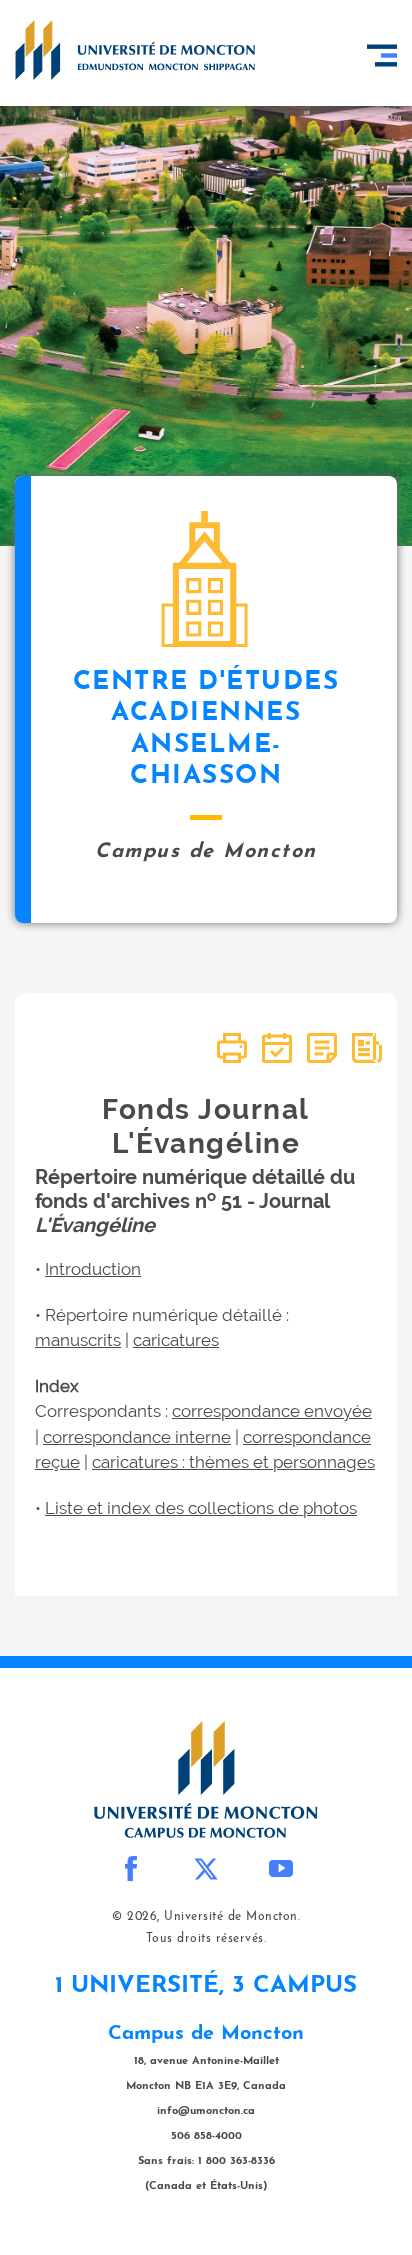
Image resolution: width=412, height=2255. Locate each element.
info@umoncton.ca (206, 2111)
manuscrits (78, 1340)
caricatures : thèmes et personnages (233, 1462)
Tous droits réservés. (206, 1939)
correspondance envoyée (272, 1411)
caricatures (176, 1340)
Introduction (93, 1269)
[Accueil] (135, 50)
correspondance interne (137, 1437)
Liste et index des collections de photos (201, 1508)
